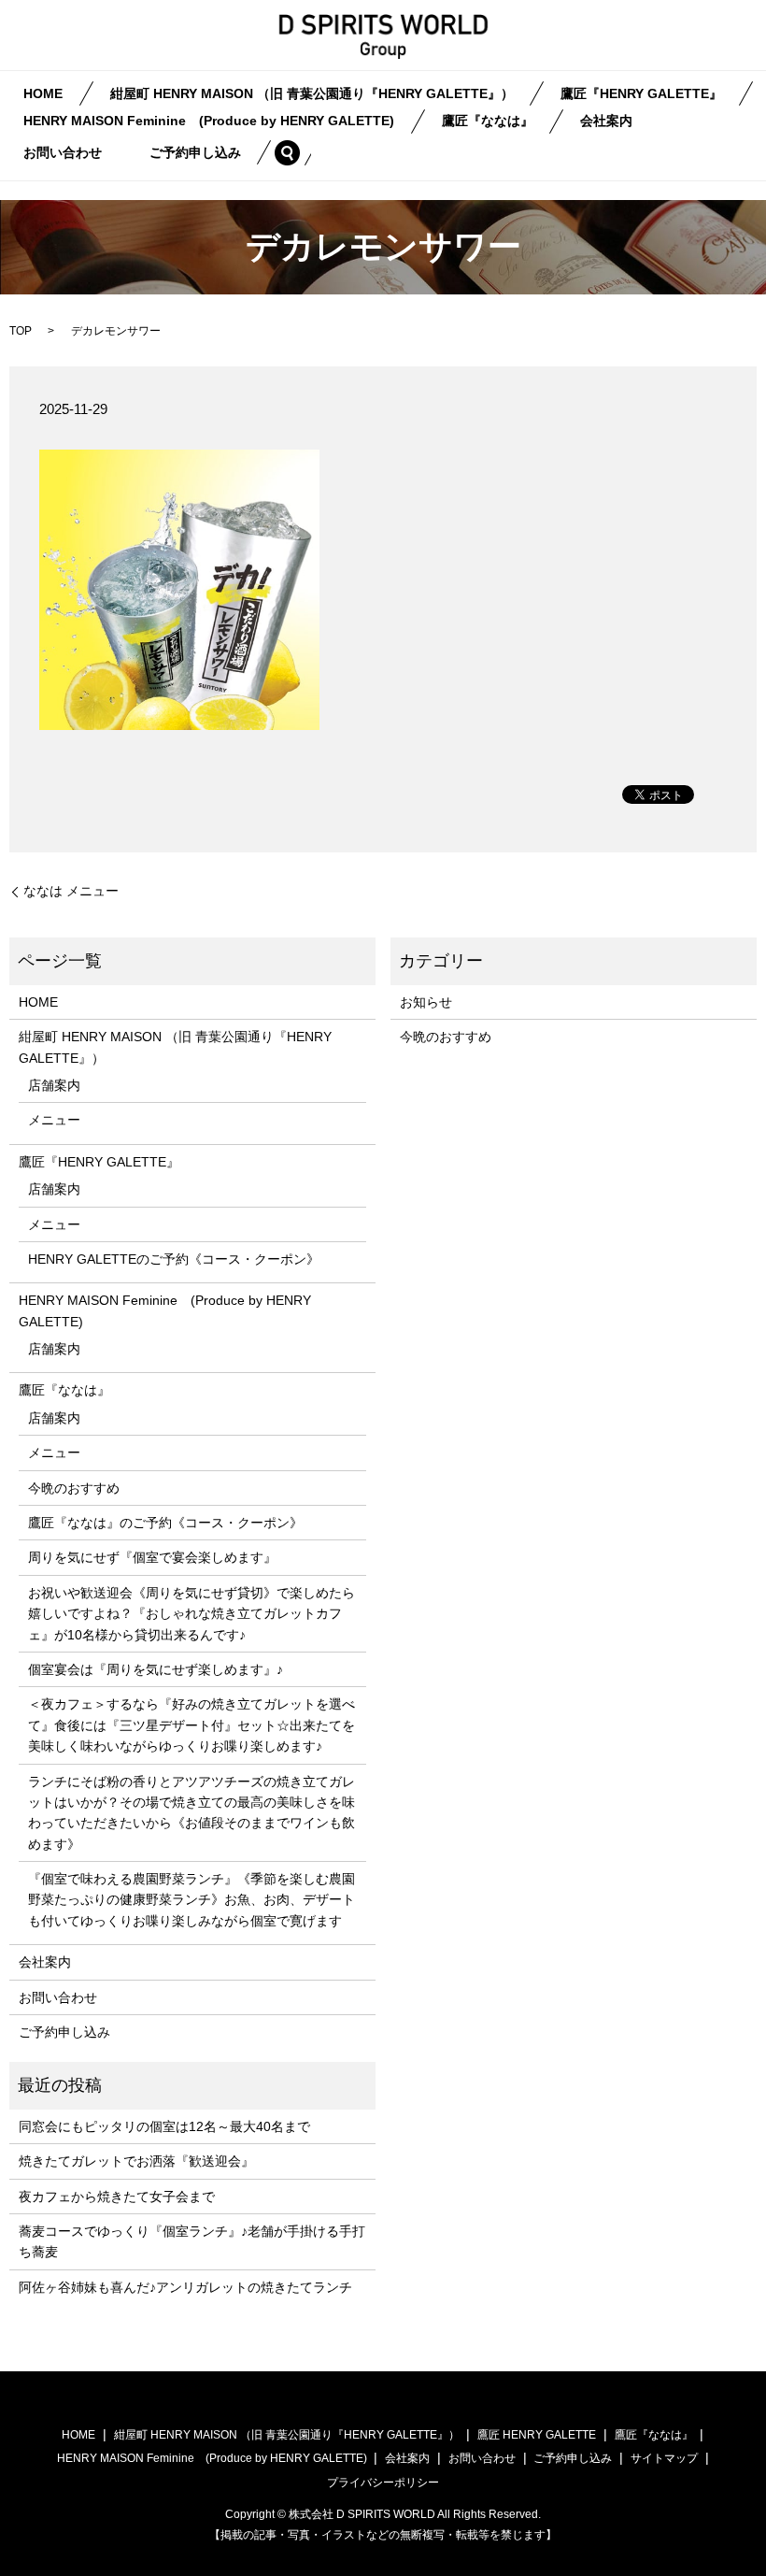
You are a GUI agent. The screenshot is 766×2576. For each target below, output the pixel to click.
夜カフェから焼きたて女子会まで (117, 2197)
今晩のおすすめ (74, 1488)
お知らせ (426, 1002)
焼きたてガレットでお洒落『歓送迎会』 (136, 2161)
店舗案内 (54, 1085)
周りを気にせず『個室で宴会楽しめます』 (152, 1557)
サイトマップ (664, 2458)
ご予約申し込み (195, 152)
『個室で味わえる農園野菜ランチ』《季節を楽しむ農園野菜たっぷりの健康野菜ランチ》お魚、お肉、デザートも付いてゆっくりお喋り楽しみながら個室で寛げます (191, 1900)
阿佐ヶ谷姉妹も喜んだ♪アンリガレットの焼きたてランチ (185, 2287)
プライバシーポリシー (383, 2483)
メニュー (54, 1120)
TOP (21, 331)
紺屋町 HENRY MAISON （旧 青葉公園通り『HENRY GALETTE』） (312, 93)
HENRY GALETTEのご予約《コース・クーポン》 (174, 1259)
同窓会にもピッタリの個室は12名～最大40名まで (164, 2126)
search (299, 152)
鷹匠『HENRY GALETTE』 (641, 93)
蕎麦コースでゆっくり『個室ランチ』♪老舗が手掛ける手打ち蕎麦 (192, 2241)
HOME (43, 93)
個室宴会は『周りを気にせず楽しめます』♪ (156, 1669)
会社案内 (606, 122)
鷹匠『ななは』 (488, 122)
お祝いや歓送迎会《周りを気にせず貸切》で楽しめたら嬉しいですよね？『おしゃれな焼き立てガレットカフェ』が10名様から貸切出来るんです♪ (191, 1614)
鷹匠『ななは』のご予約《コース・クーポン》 (165, 1523)
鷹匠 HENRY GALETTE (537, 2435)
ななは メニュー (71, 891)
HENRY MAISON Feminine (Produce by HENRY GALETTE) (209, 122)
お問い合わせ (63, 152)
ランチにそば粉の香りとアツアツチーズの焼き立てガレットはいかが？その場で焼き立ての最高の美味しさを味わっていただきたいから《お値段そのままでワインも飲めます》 (191, 1813)
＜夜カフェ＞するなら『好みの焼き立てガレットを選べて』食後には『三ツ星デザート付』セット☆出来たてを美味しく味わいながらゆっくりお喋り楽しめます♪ (191, 1725)
